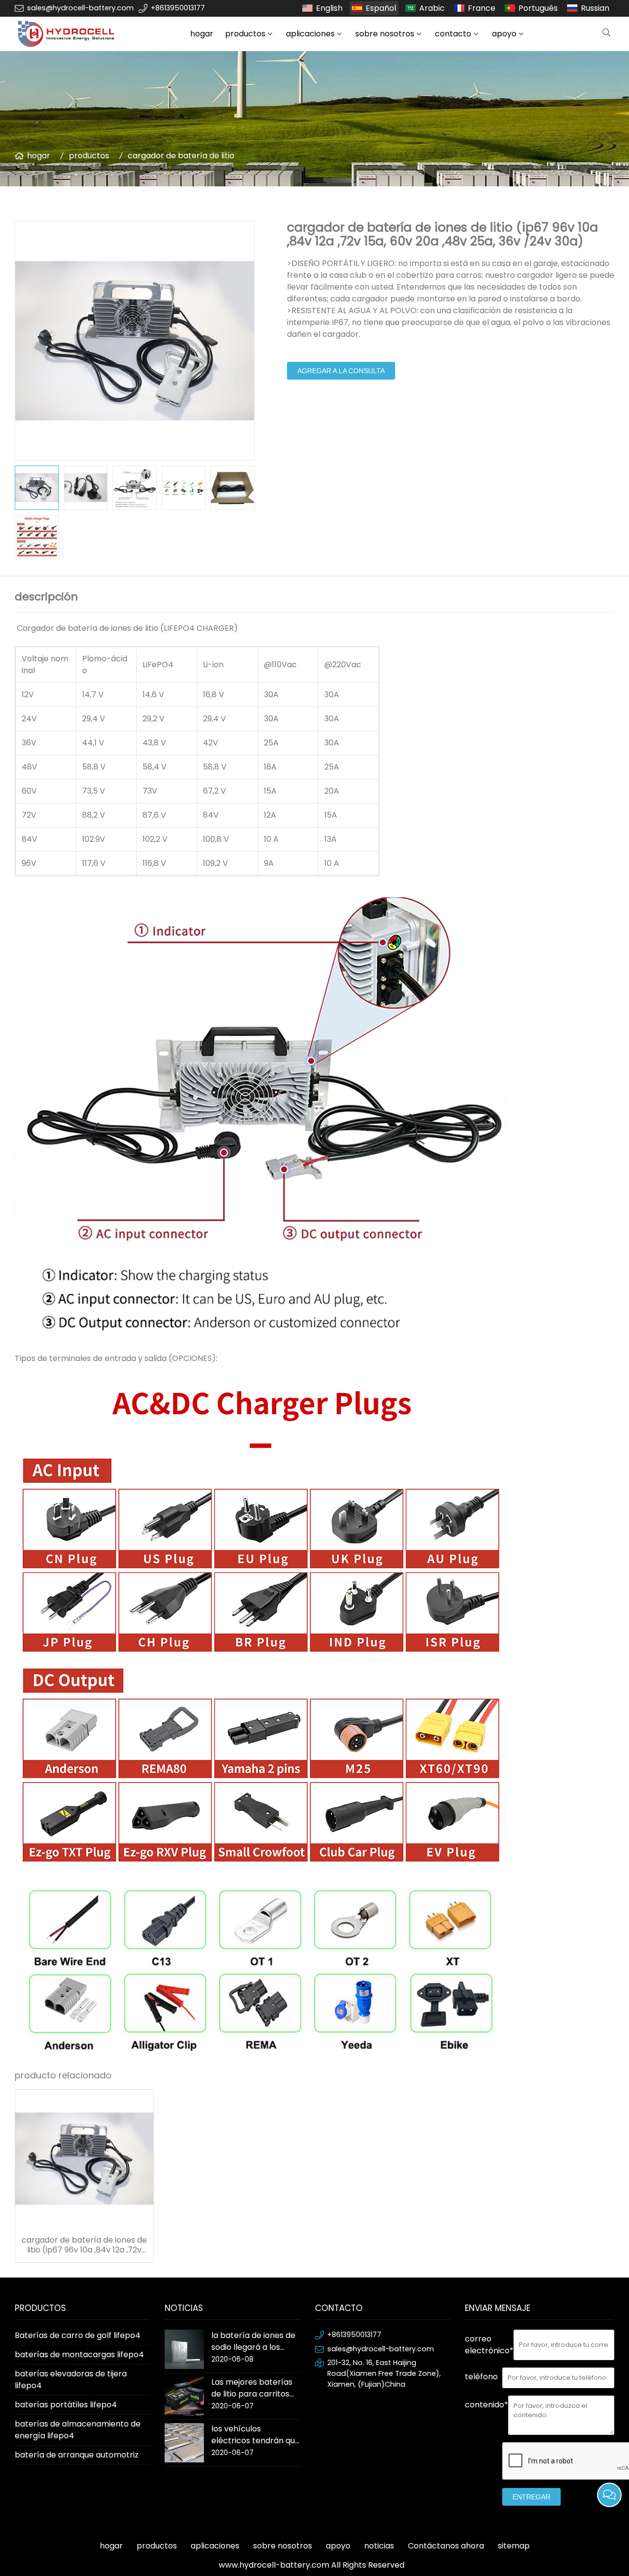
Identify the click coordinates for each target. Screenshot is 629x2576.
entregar (531, 2497)
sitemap (514, 2546)
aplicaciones (310, 34)
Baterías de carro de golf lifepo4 (78, 2335)
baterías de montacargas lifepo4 (79, 2354)
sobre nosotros (385, 34)
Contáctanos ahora (446, 2546)
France (482, 8)
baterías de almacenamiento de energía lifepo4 (78, 2430)
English (329, 8)
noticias (379, 2546)
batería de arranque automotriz (77, 2455)
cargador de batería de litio (181, 156)
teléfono (481, 2377)
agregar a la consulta (341, 371)
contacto (453, 34)
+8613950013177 (178, 8)
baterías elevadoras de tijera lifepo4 (71, 2380)
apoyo (504, 34)
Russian (595, 8)
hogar (202, 34)
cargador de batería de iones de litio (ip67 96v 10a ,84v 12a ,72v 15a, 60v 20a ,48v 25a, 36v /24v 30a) (84, 2245)
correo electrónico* (489, 2345)
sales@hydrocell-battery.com (80, 8)
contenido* (486, 2405)
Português (538, 8)
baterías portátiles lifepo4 (66, 2405)
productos (245, 34)
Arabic (432, 8)
